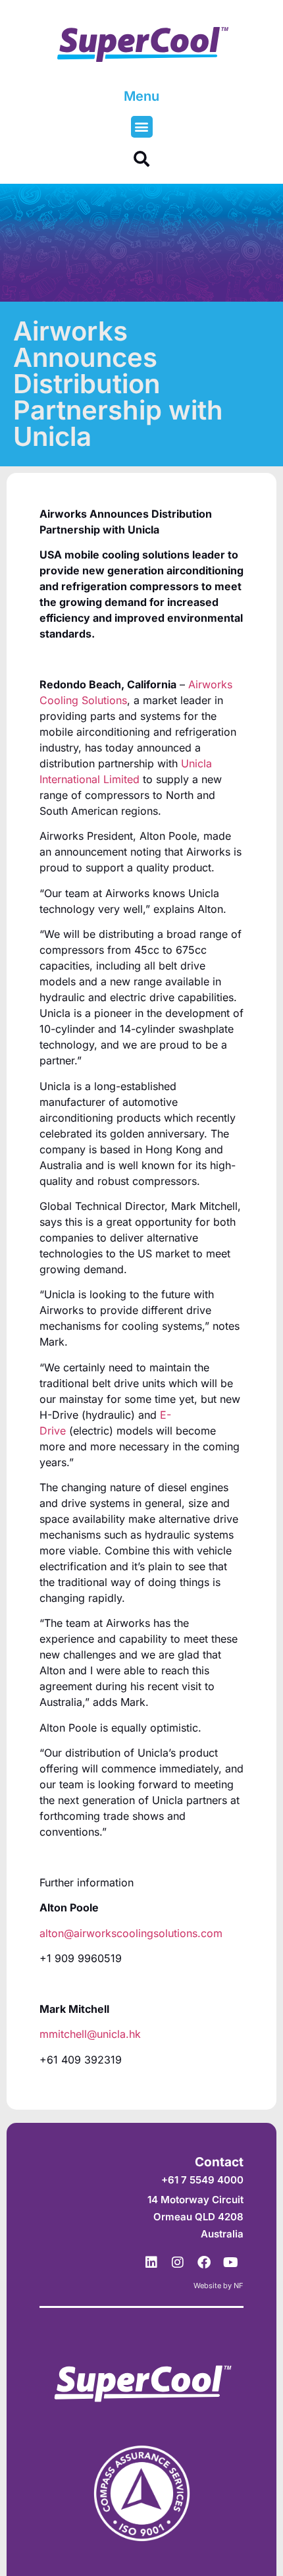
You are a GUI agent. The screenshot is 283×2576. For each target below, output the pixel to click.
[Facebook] (204, 2262)
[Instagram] (178, 2262)
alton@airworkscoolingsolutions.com (131, 1933)
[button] (142, 127)
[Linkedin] (151, 2262)
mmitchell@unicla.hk (90, 2034)
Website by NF (219, 2286)
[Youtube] (230, 2262)
